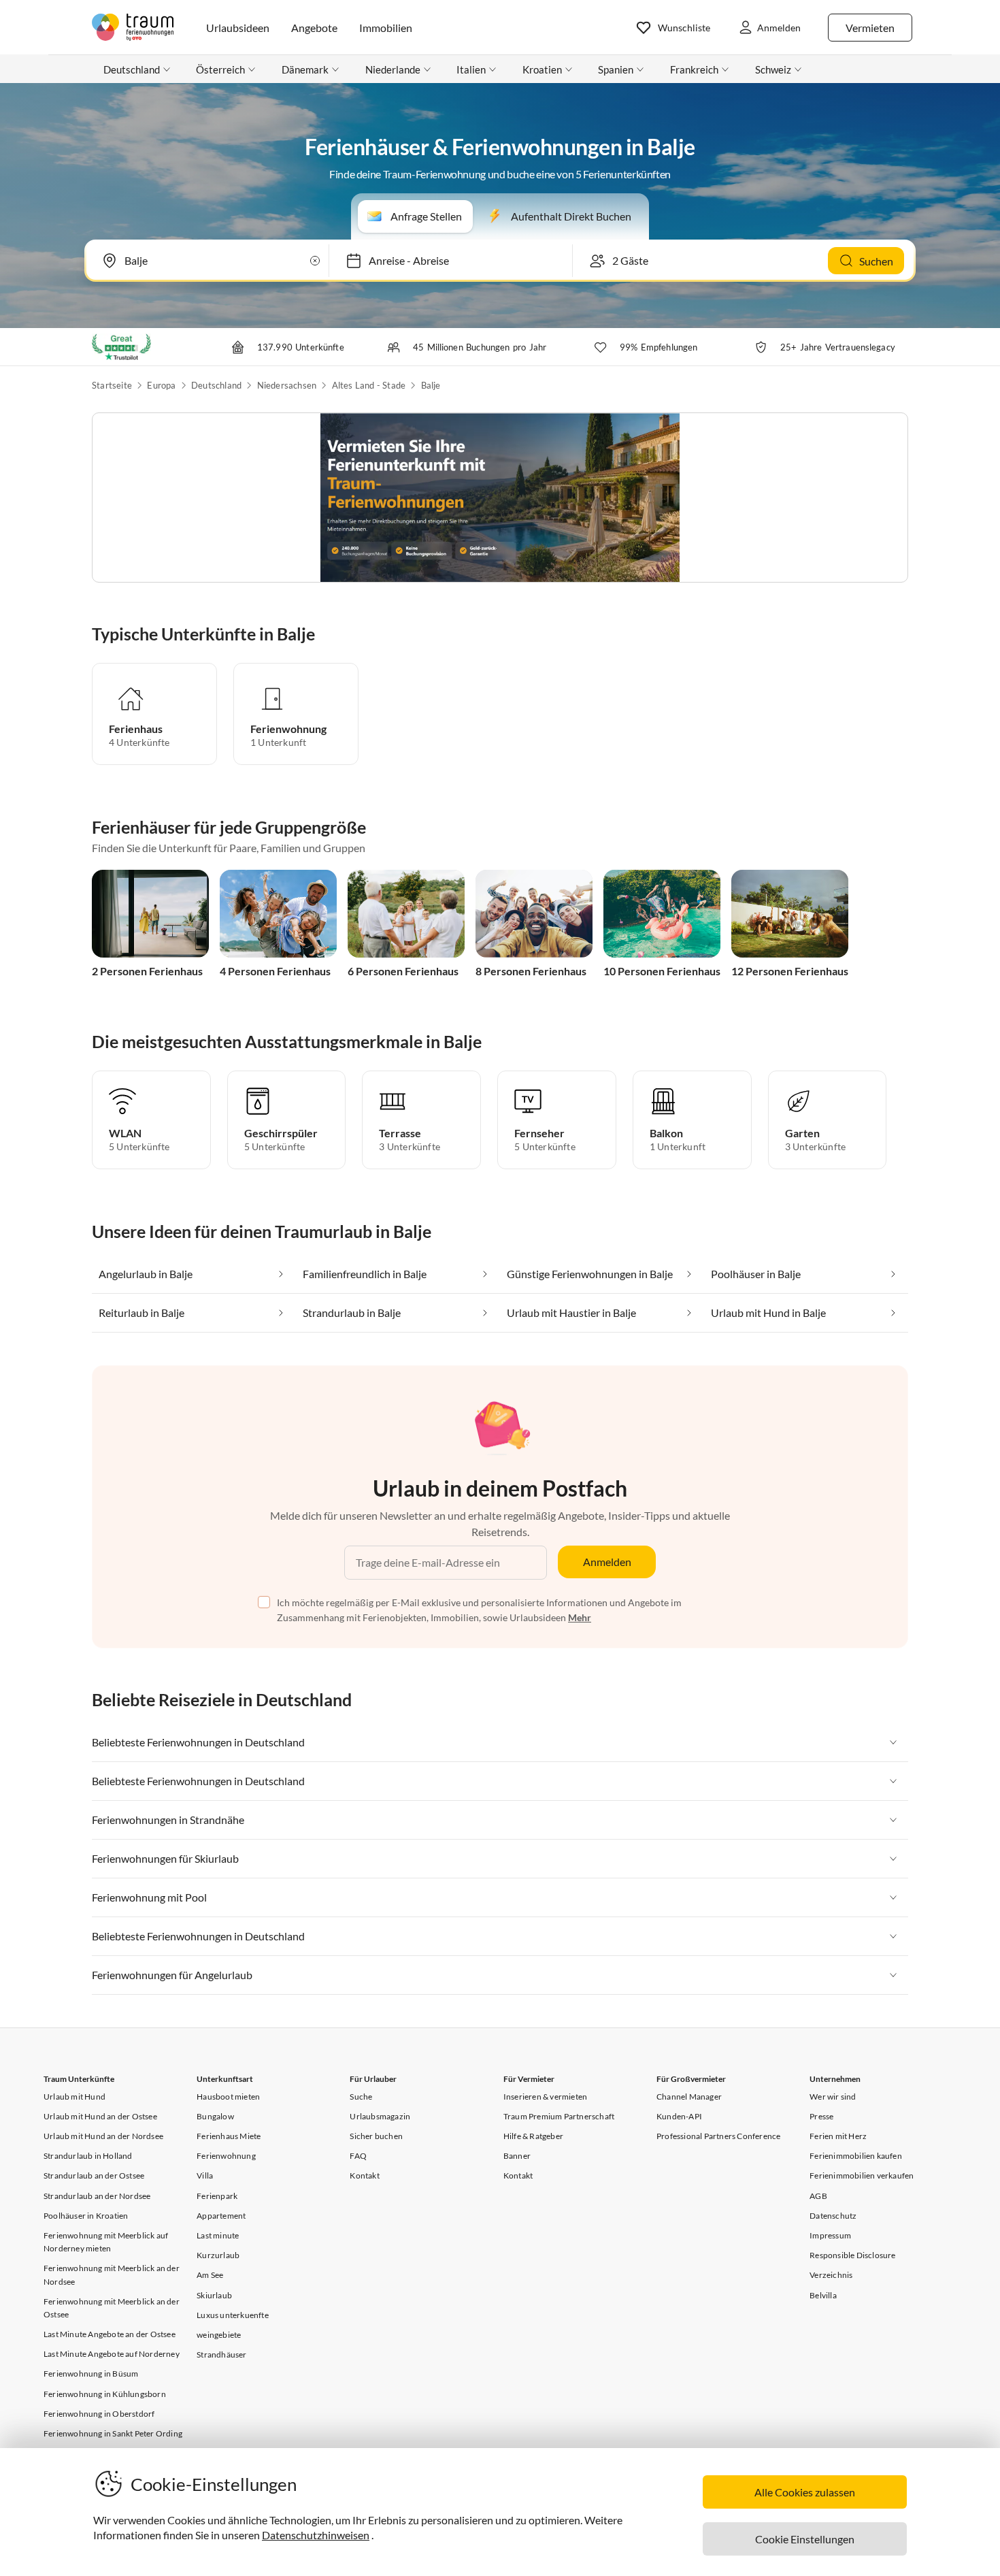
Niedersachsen (287, 385)
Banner (517, 2156)
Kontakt (364, 2175)
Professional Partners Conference (718, 2136)
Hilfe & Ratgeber (533, 2136)
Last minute (218, 2235)
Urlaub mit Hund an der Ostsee (100, 2116)
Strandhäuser (221, 2354)
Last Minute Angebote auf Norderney (112, 2354)
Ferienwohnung (226, 2156)
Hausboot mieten (228, 2097)
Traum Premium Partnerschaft (559, 2116)
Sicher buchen (376, 2136)
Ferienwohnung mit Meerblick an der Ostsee (112, 2308)
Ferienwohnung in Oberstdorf (99, 2414)
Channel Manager (689, 2097)
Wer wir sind (833, 2097)
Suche (361, 2097)
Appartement (221, 2216)
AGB (818, 2196)
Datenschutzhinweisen (316, 2535)
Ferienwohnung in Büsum (91, 2374)
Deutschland (216, 385)
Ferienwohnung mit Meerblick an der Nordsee (112, 2275)
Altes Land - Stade (369, 385)
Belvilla (823, 2295)
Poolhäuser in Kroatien (86, 2216)
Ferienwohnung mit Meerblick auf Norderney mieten (106, 2242)
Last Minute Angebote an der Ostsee (110, 2334)
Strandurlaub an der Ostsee (94, 2175)
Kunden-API (679, 2116)
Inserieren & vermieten (545, 2097)
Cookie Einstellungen (805, 2539)
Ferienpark (217, 2196)
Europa (161, 385)
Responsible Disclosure (852, 2255)
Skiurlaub (214, 2295)
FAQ (358, 2156)
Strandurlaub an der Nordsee (97, 2196)
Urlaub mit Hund (74, 2097)
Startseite (112, 385)
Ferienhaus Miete (229, 2136)
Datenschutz (833, 2216)
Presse (821, 2116)
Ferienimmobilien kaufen (856, 2156)
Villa (205, 2175)
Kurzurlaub (218, 2255)
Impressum (830, 2235)
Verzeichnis (831, 2275)
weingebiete (219, 2335)
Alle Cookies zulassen (805, 2492)
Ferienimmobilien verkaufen (862, 2175)
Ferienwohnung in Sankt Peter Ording (113, 2433)
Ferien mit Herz (838, 2136)
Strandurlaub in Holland (88, 2156)
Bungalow (215, 2116)
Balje (431, 385)
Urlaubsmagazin (380, 2116)
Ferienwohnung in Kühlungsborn (105, 2394)
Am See (210, 2275)
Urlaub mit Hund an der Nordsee (103, 2136)
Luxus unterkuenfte (233, 2315)
